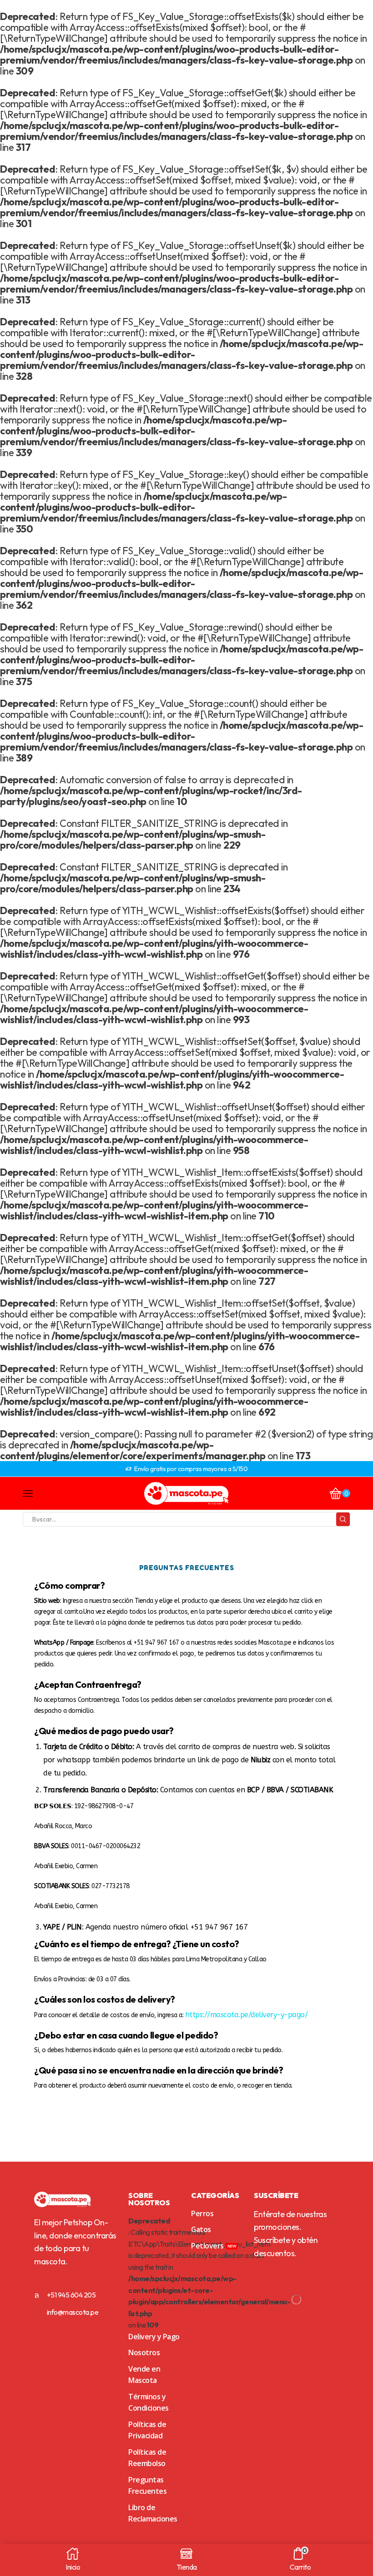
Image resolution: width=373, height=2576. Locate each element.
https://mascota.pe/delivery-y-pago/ (247, 2015)
